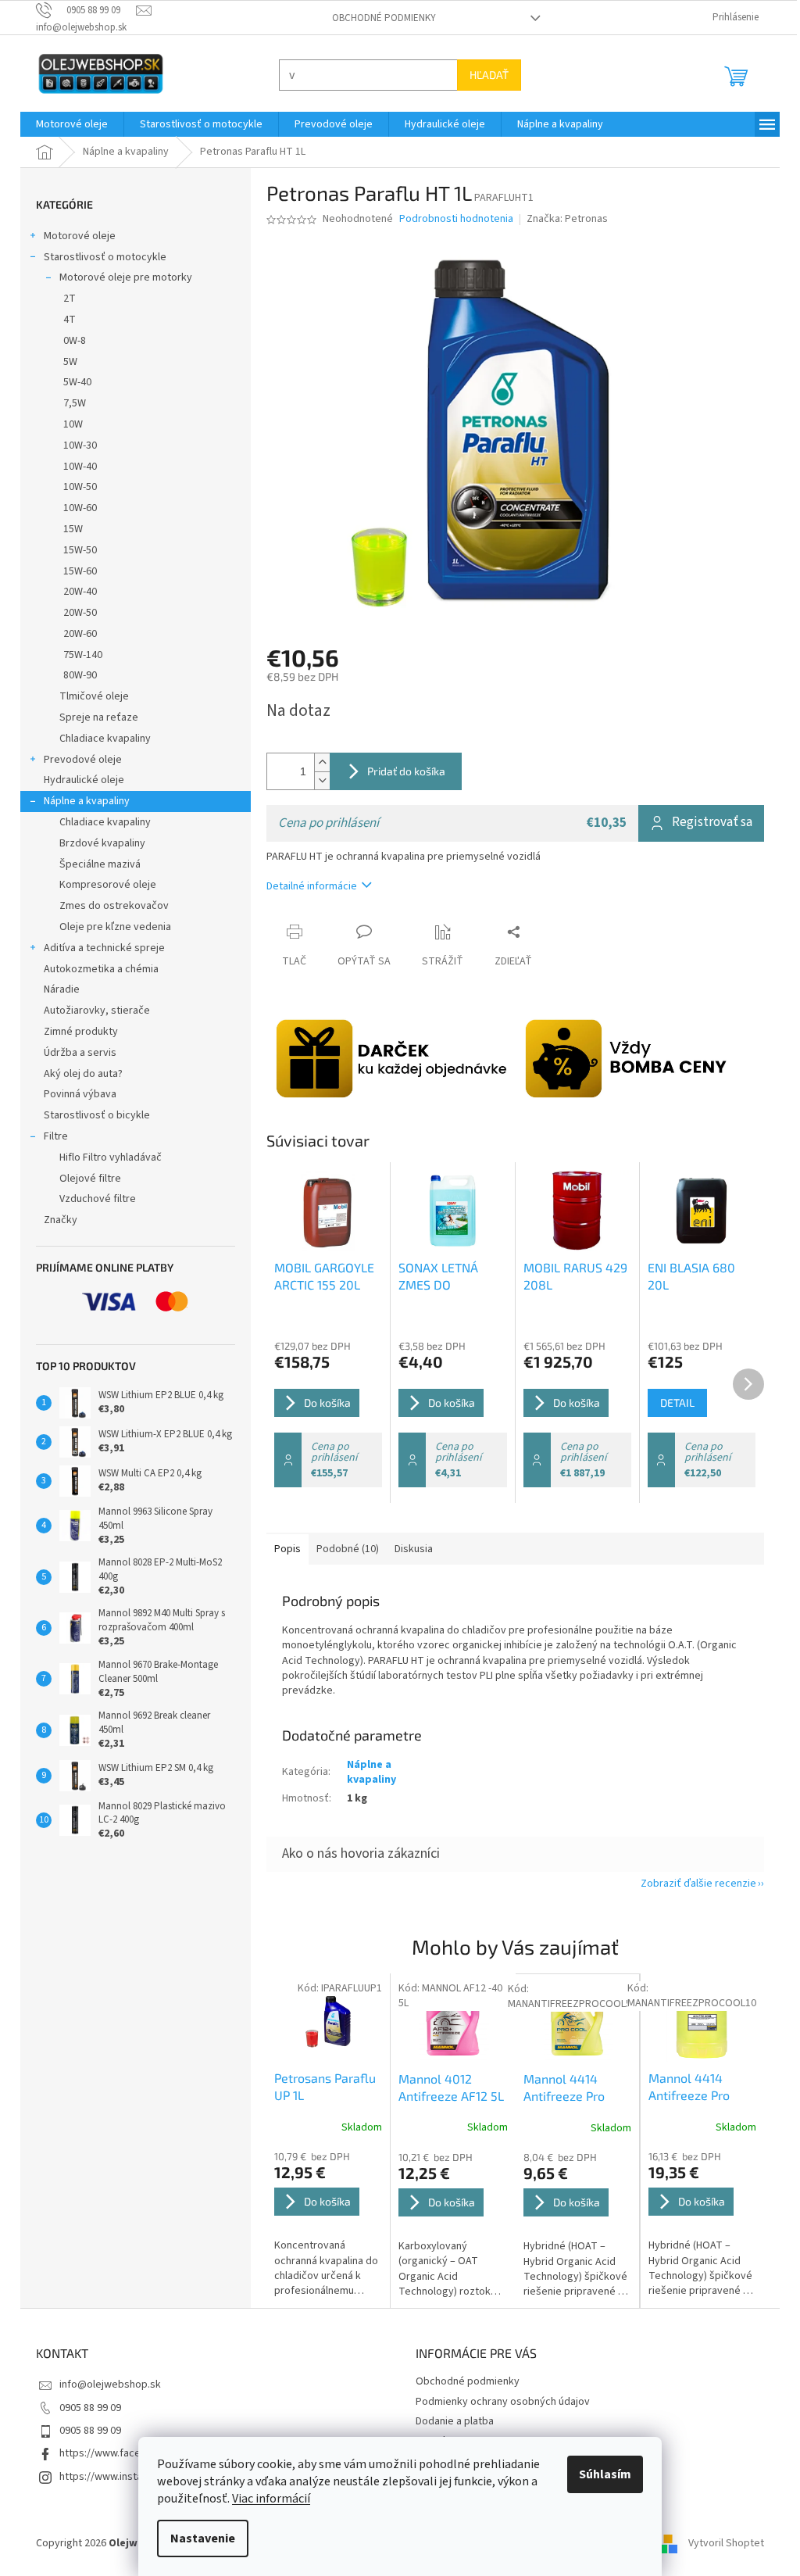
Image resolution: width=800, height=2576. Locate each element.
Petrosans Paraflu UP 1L (320, 2086)
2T (64, 299)
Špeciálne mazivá (95, 864)
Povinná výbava (75, 1094)
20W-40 (75, 592)
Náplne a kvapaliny (81, 801)
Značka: (561, 219)
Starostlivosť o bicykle (91, 1115)
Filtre (50, 1136)
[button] (323, 2224)
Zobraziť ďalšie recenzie (693, 1884)
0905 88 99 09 (85, 2408)
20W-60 (75, 634)
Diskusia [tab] (408, 1549)
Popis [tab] (282, 1549)
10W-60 (75, 508)
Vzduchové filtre (92, 1199)
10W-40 (75, 467)
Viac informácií (266, 2499)
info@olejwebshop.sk (105, 2385)
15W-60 (75, 571)
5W (65, 362)
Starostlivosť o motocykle (100, 257)
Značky (55, 1220)
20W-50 (75, 613)
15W (68, 529)
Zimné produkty (75, 1032)
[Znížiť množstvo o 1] (316, 780)
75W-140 (77, 655)
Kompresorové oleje (102, 885)
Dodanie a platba (449, 2421)
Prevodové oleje (77, 760)
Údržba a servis (75, 1053)
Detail (671, 1402)
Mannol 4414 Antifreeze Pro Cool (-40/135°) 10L (686, 2088)
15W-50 (75, 550)
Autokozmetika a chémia (96, 969)
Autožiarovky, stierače (91, 1011)
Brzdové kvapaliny (97, 843)
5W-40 (72, 382)
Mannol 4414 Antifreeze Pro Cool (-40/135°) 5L (570, 2088)
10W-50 (75, 487)
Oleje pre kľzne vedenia (110, 927)
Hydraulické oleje (79, 780)
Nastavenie (197, 2538)
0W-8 (69, 341)
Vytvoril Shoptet (721, 2543)
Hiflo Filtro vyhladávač (105, 1157)
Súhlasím (600, 2474)
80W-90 (75, 675)
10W (68, 424)
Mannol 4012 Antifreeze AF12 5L (446, 2087)
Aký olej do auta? (78, 1074)
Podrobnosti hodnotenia (451, 219)
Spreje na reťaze (93, 717)
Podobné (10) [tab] (342, 1549)
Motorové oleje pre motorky (120, 277)
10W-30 (75, 445)
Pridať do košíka (401, 771)
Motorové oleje (74, 236)
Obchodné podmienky (379, 18)
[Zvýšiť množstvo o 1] (316, 762)
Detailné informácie (306, 886)
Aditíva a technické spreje (99, 948)
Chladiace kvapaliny (100, 739)
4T (64, 320)
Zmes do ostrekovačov (109, 906)
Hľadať (484, 75)
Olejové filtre (85, 1179)
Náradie (56, 989)
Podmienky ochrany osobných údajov (497, 2402)
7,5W (69, 403)
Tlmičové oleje (89, 696)
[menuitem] (66, 124)
